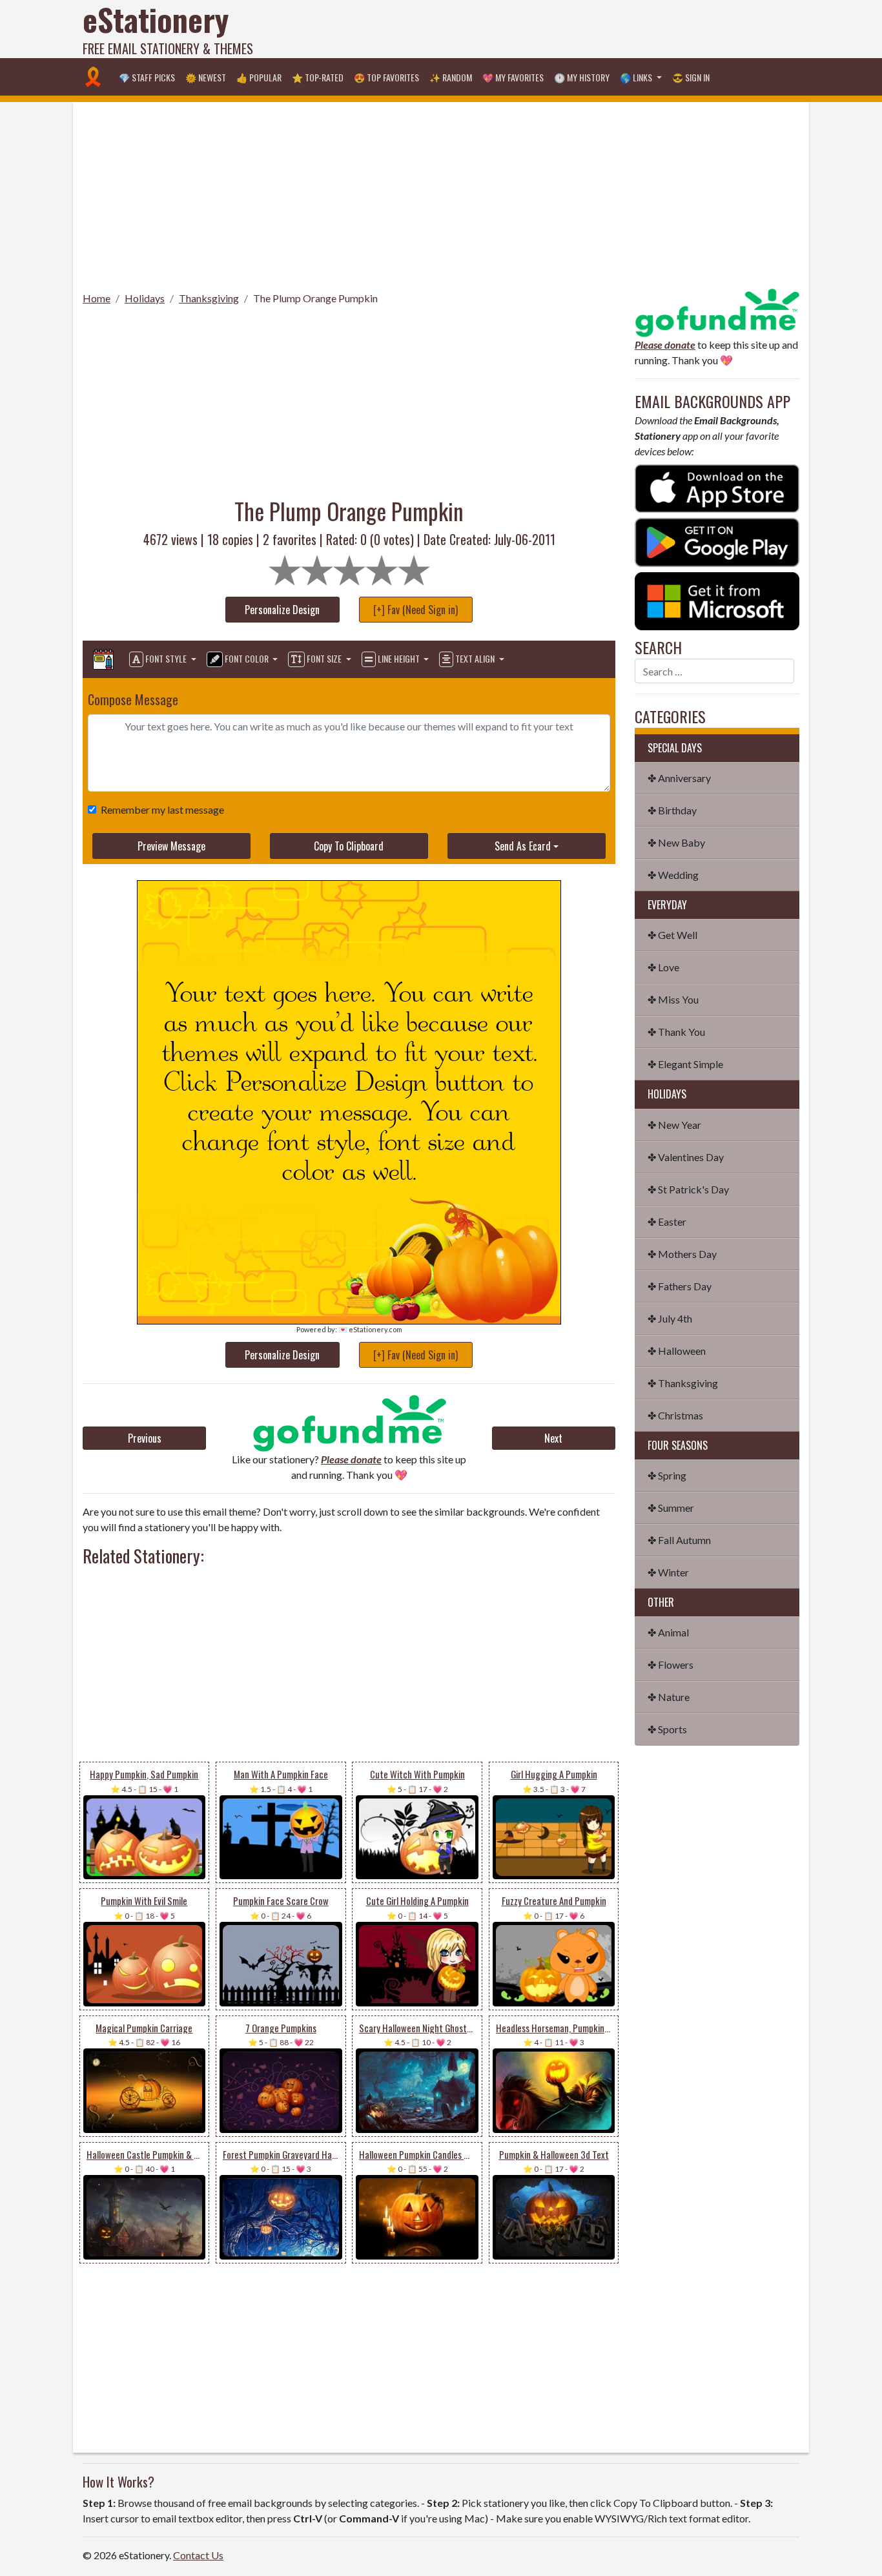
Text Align (475, 658)
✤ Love (663, 967)
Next (553, 1438)
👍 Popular (259, 77)
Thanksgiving (209, 298)
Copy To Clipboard (349, 846)
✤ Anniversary (679, 778)
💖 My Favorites (513, 77)
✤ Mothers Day (682, 1254)
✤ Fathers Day (680, 1286)
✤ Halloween (677, 1351)
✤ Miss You (673, 999)
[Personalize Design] (103, 659)
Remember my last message (162, 809)
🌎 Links (637, 77)
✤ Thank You (676, 1032)
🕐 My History (582, 77)
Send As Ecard (523, 846)
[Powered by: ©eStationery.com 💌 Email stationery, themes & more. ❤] (349, 925)
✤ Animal (668, 1632)
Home (97, 298)
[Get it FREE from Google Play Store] (717, 541)
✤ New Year (674, 1125)
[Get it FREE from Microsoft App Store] (717, 600)
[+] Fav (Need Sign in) (415, 610)
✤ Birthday (672, 810)
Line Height (399, 658)
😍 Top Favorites (386, 77)
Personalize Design (282, 610)
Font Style (166, 658)
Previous (145, 1438)
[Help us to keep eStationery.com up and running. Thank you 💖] (349, 1423)
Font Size (324, 658)
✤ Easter (667, 1221)
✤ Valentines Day (686, 1157)
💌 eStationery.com (370, 1329)
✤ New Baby (676, 842)
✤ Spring (667, 1475)
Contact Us (198, 2555)
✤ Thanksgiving (683, 1383)
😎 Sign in (691, 77)
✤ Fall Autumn (679, 1540)
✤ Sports (667, 1729)
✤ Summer (671, 1508)
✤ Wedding (673, 875)
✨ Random (451, 77)
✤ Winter (668, 1572)
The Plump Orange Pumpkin (315, 298)
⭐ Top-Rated (318, 77)
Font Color (247, 658)
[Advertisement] (564, 29)
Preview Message (171, 846)
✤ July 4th (670, 1318)
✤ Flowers (671, 1664)
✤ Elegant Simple (685, 1064)
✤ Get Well (672, 935)
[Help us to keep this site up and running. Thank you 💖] (717, 311)
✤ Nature (669, 1697)
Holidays (145, 298)
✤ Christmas (675, 1415)
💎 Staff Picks (147, 77)
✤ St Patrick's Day (688, 1189)
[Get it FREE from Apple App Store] (717, 487)
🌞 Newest (206, 77)
